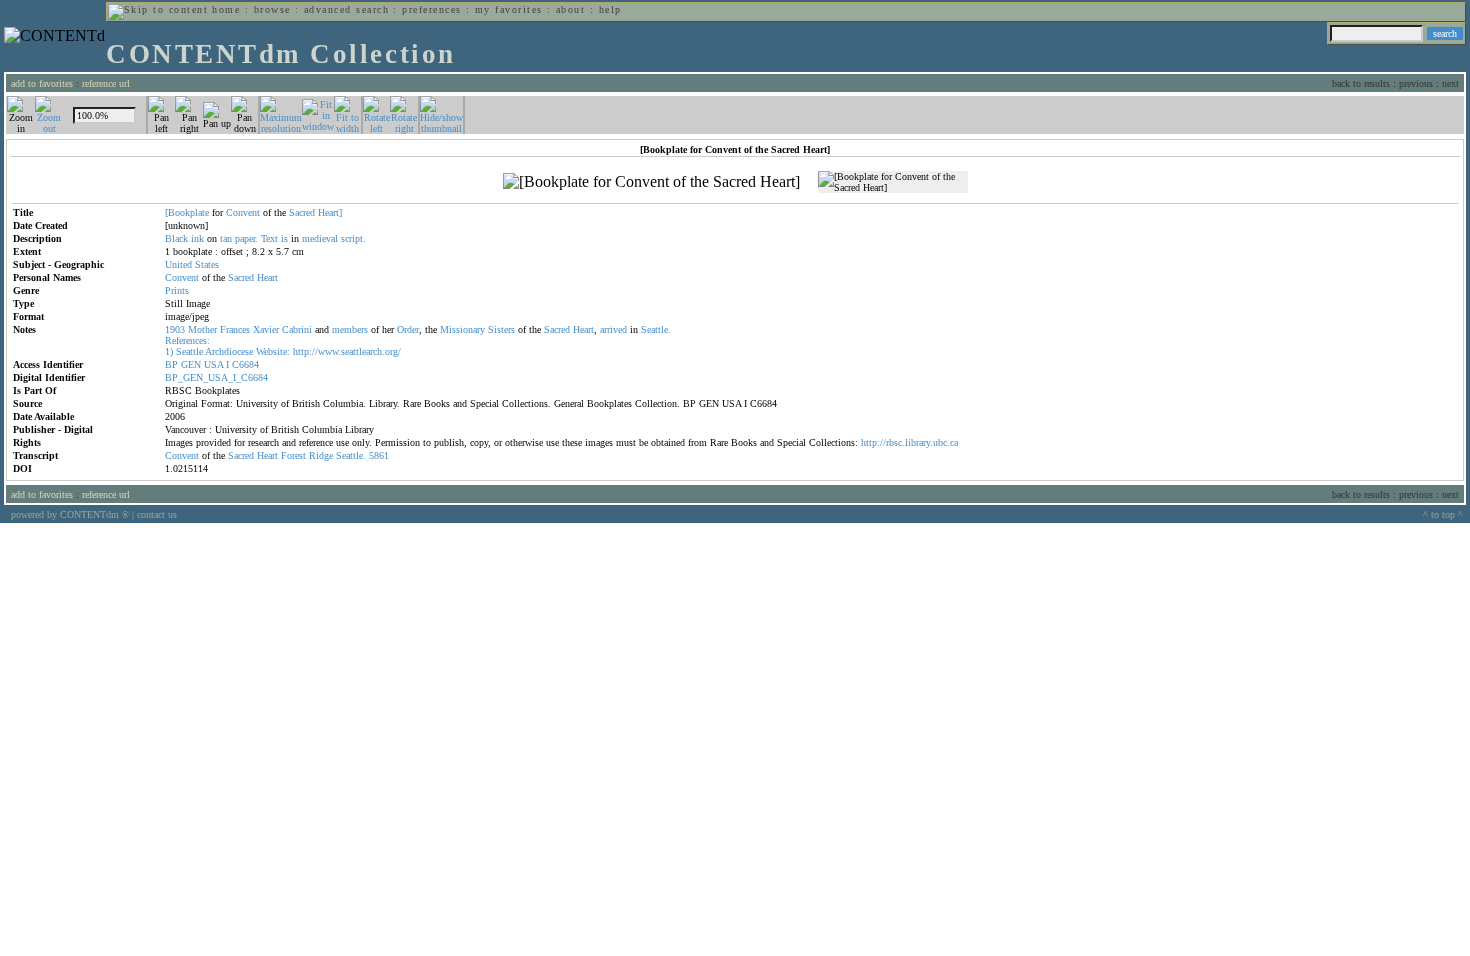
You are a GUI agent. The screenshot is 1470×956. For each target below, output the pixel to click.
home (226, 9)
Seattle (189, 351)
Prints (177, 290)
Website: (273, 351)
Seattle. (656, 329)
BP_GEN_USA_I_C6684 (216, 377)
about (570, 9)
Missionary (462, 329)
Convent (243, 212)
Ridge (321, 455)
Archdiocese (229, 351)
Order (408, 329)
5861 (379, 455)
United (178, 264)
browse (272, 9)
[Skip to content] (158, 9)
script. (353, 238)
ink (197, 238)
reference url (106, 83)
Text (269, 238)
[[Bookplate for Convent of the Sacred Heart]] (651, 182)
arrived (613, 329)
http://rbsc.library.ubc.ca (909, 442)
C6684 (245, 364)
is (284, 238)
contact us (157, 514)
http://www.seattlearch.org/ (347, 351)
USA (213, 364)
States (207, 264)
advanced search (346, 9)
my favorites (509, 9)
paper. (246, 238)
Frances (235, 329)
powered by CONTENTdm (70, 514)
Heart (267, 277)
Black (176, 238)
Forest (293, 455)
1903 (175, 329)
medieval (320, 238)
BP (171, 364)
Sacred (302, 212)
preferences (431, 9)
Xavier (266, 329)
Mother (202, 329)
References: (187, 340)
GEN (191, 364)
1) (169, 351)
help (610, 9)
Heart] (330, 212)
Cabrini (297, 329)
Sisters (501, 329)
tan (226, 238)
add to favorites (42, 83)
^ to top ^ (1443, 514)
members (350, 329)
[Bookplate (187, 212)
